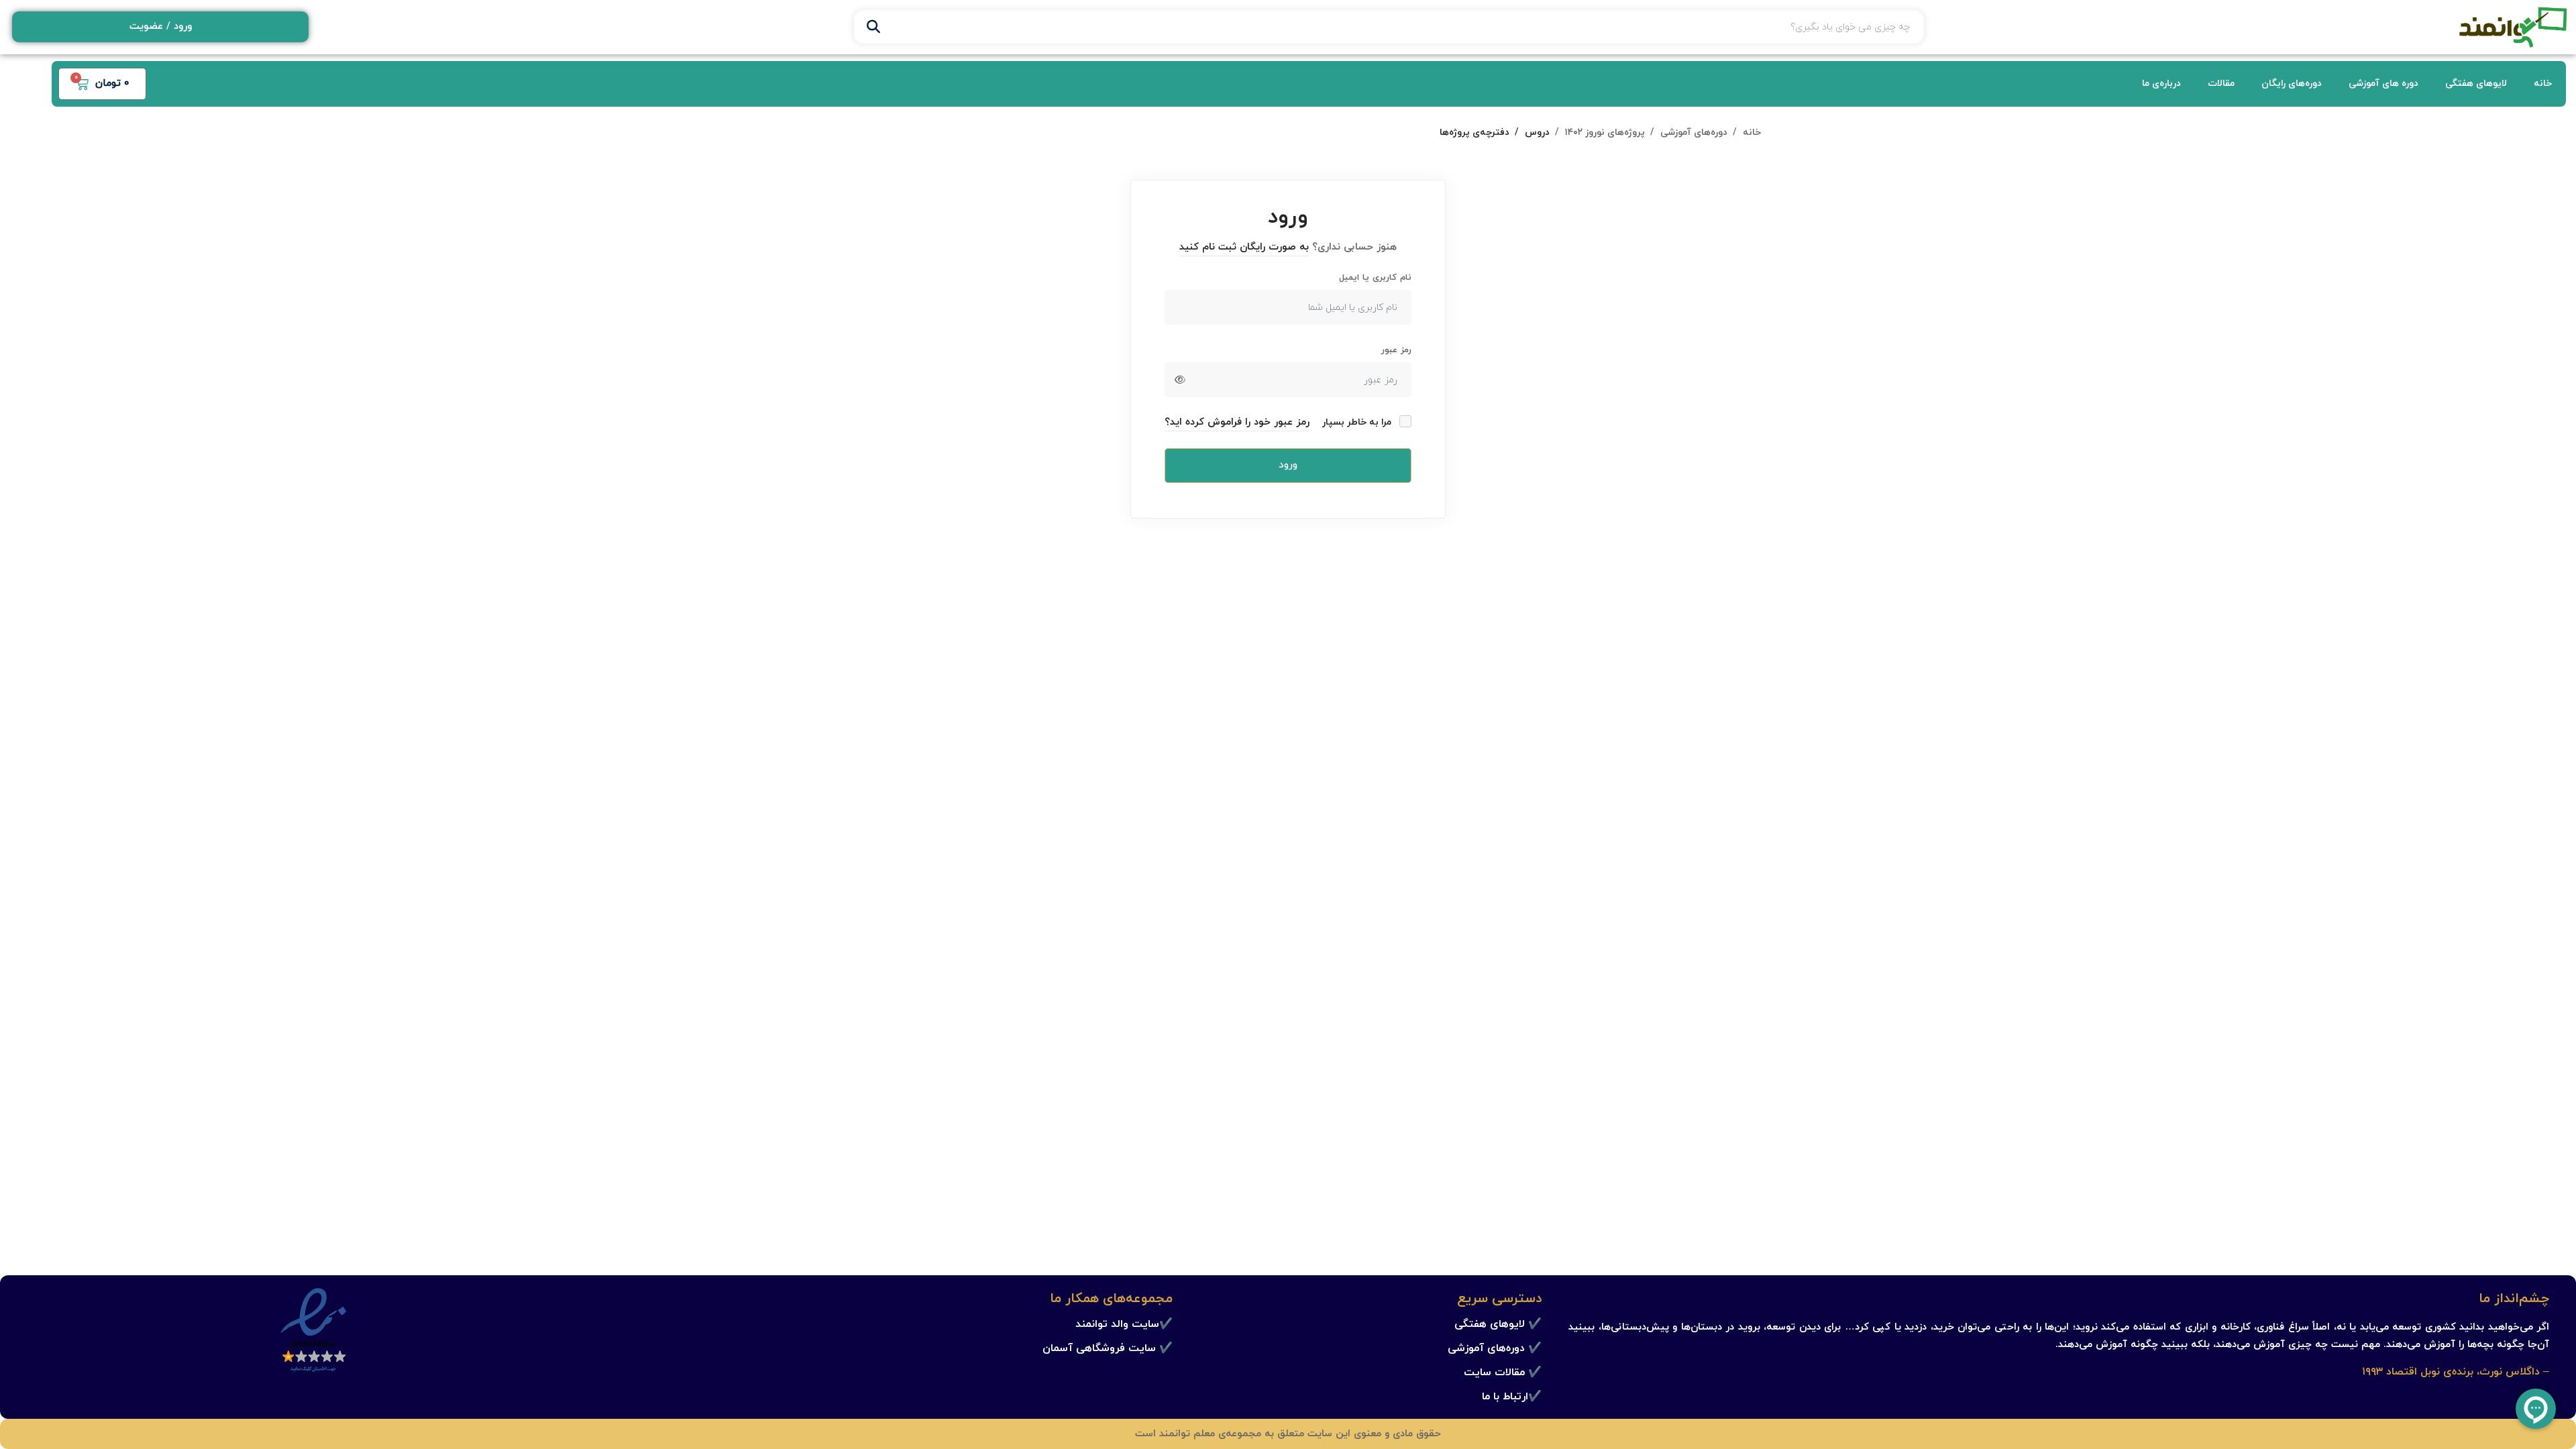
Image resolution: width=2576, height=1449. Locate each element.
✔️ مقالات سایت (1503, 1373)
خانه (2543, 84)
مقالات (2221, 84)
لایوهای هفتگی (2476, 84)
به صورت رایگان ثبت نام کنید (1244, 247)
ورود (1288, 465)
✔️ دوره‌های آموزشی (1495, 1348)
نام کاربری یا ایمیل (1375, 278)
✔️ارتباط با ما (1512, 1397)
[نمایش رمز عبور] (1180, 380)
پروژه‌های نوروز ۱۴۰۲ (1605, 132)
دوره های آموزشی (2383, 84)
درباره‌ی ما (2161, 84)
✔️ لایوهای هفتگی (1498, 1324)
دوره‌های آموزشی (1694, 132)
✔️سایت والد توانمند (1124, 1324)
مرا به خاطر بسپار (1358, 422)
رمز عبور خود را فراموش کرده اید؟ (1237, 422)
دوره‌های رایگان (2292, 84)
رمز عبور (1396, 350)
